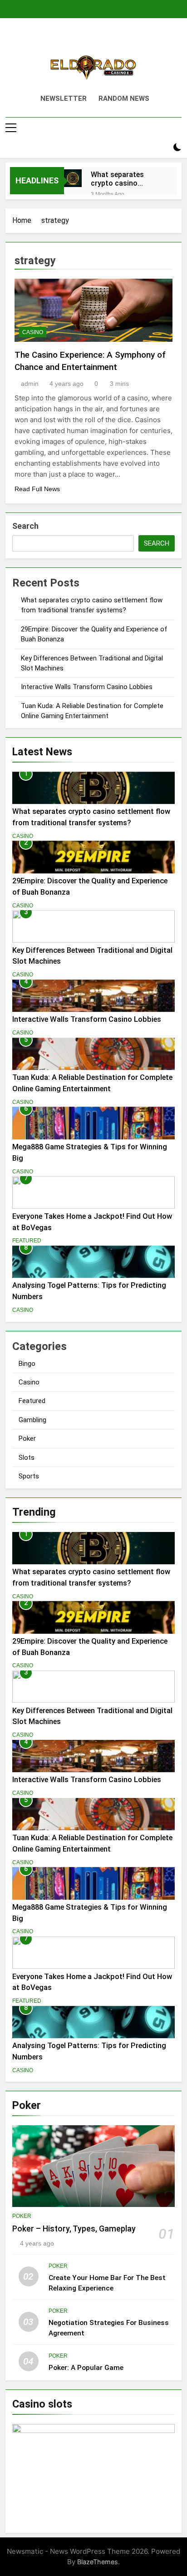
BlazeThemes (98, 2562)
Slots (27, 1458)
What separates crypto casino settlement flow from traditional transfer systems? (127, 179)
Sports (29, 1476)
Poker (27, 1438)
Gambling (32, 1420)
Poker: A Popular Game (86, 2368)
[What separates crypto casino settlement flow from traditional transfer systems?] (73, 178)
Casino (33, 332)
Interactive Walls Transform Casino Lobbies (87, 687)
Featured (27, 1241)
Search (25, 526)
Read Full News (37, 489)
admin (30, 384)
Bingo (27, 1364)
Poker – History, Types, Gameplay (74, 2229)
